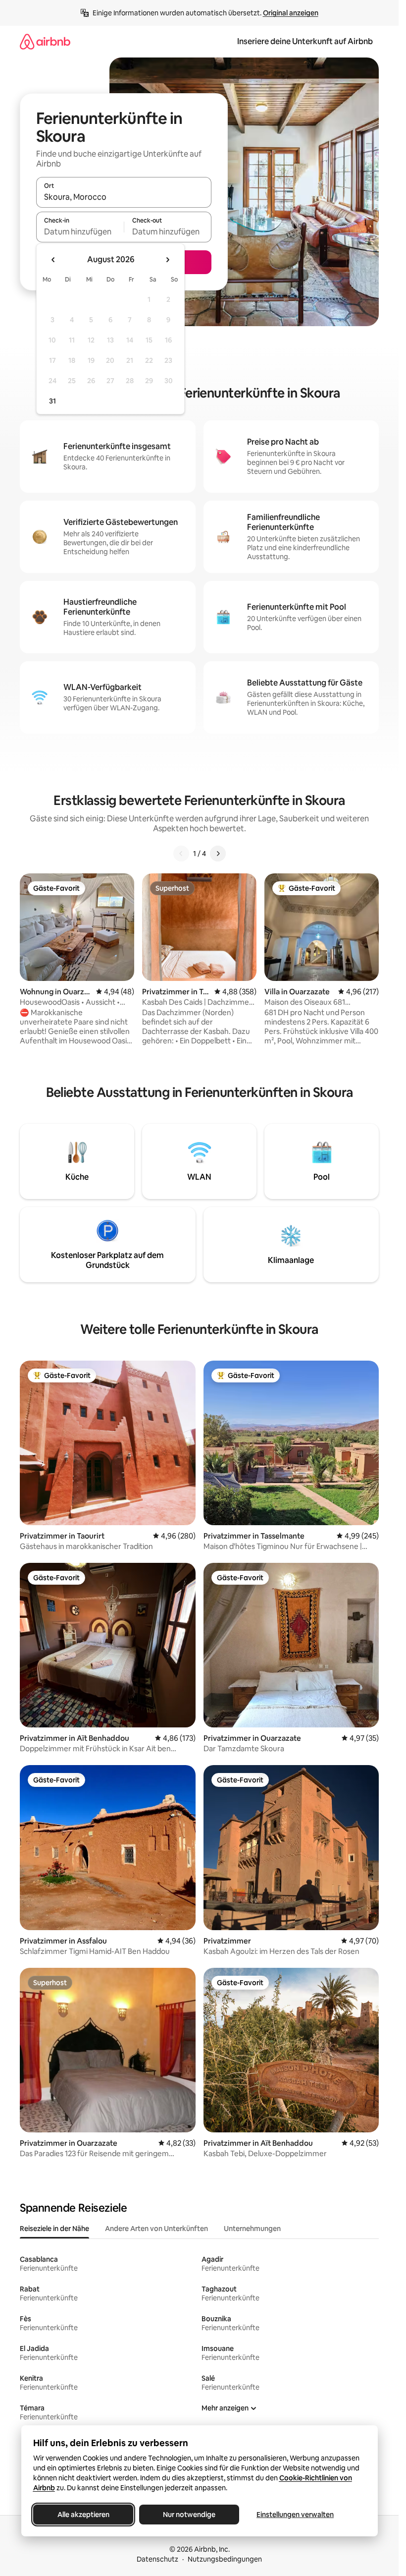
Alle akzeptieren (83, 2515)
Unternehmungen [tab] (252, 2229)
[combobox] (124, 197)
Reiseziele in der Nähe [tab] (54, 2229)
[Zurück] (181, 854)
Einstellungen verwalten (295, 2515)
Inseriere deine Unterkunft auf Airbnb (305, 41)
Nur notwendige (189, 2515)
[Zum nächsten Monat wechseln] (167, 260)
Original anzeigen (291, 13)
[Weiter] (218, 854)
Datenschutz (157, 2559)
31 (52, 401)
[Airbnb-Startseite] (45, 41)
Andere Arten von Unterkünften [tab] (156, 2229)
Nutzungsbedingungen (225, 2559)
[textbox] (80, 231)
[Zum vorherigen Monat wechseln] (53, 260)
